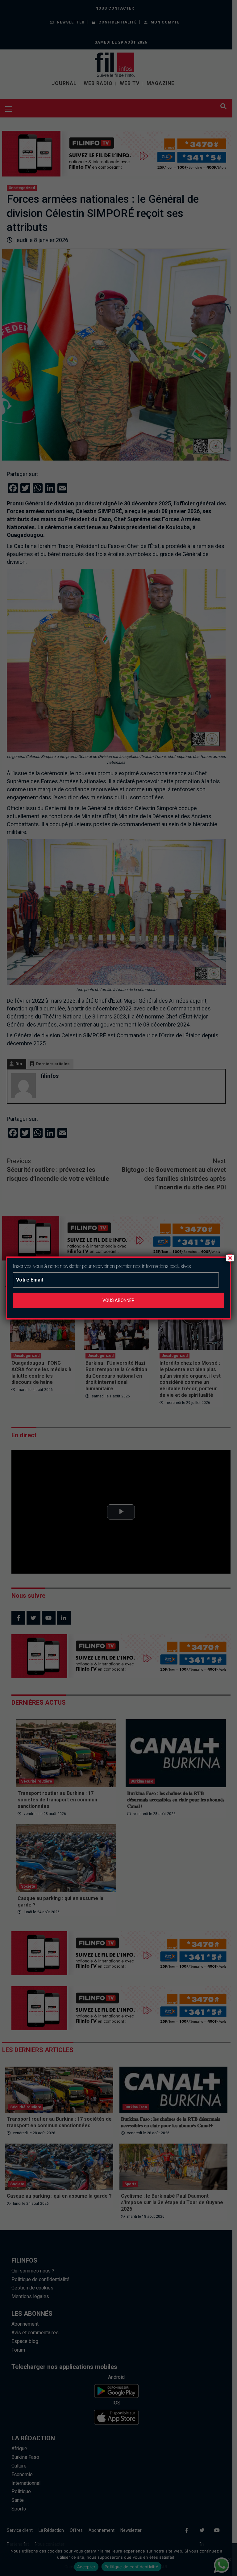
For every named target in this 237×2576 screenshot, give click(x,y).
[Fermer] (230, 1258)
